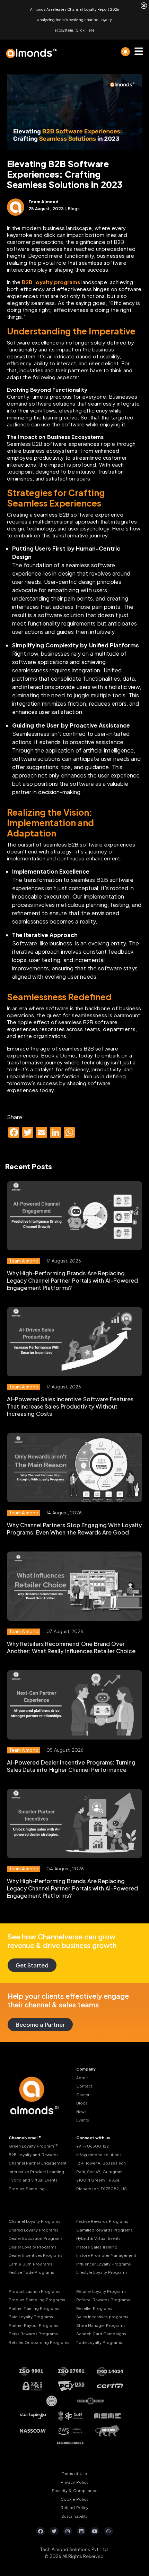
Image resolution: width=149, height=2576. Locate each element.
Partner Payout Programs (33, 2325)
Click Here (85, 30)
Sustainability (74, 2516)
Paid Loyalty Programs (31, 2317)
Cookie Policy (74, 2499)
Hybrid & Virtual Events (98, 2238)
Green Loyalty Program (34, 2146)
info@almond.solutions (99, 2155)
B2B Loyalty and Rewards (34, 2155)
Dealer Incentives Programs (36, 2255)
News (81, 2112)
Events (83, 2120)
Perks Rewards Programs (33, 2334)
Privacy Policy (74, 2482)
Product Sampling (27, 2189)
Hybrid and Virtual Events (33, 2180)
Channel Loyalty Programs (34, 2221)
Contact (84, 2086)
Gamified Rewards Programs (104, 2230)
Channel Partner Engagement (38, 2163)
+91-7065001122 (93, 2146)
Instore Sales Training (97, 2247)
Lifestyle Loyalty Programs (102, 2272)
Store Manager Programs (101, 2325)
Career (83, 2095)
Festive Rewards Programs (102, 2221)
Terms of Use (74, 2473)
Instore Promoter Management (106, 2255)
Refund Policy (74, 2507)
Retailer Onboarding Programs (39, 2342)
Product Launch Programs (34, 2291)
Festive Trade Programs (31, 2272)
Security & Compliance (74, 2490)
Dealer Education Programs (36, 2238)
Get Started (32, 1965)
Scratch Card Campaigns (101, 2334)
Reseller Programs (94, 2308)
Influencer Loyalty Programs (104, 2264)
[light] (125, 52)
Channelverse (25, 2138)
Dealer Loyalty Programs (33, 2247)
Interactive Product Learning (36, 2172)
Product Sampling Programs (37, 2300)
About (82, 2078)
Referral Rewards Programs (103, 2300)
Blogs (82, 2103)
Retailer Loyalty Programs (101, 2291)
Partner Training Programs (34, 2308)
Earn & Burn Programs (30, 2264)
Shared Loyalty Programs (33, 2230)
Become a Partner (40, 2025)
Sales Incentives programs (102, 2317)
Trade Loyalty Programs (99, 2342)
